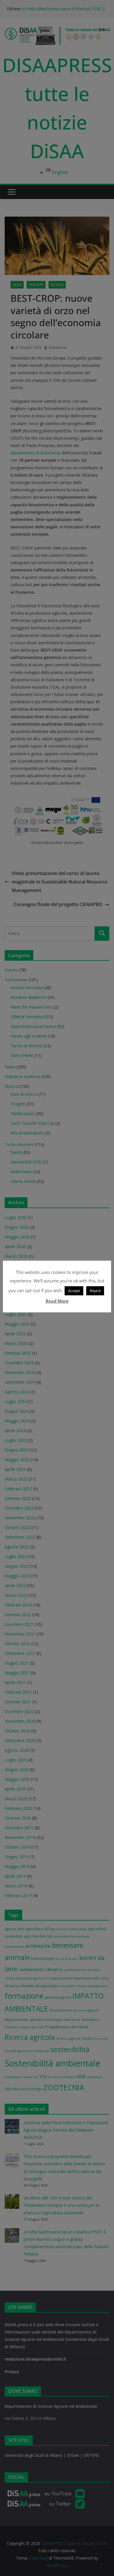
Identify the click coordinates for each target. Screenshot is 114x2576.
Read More (57, 1301)
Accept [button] (74, 1291)
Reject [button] (95, 1291)
